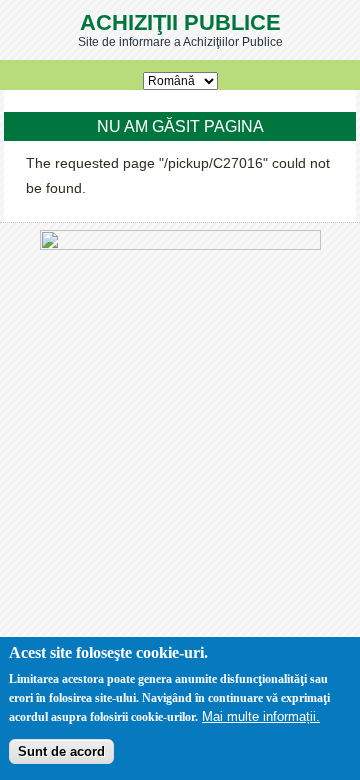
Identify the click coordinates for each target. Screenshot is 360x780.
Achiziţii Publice (180, 22)
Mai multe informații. (261, 716)
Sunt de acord (61, 751)
